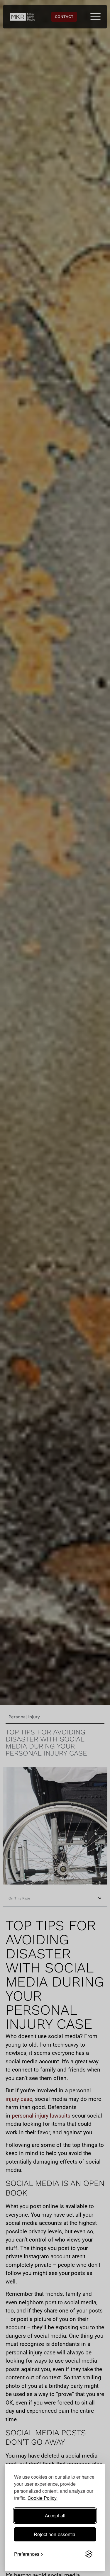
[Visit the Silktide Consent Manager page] (89, 2554)
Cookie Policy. (43, 2498)
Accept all (55, 2515)
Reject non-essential (55, 2534)
